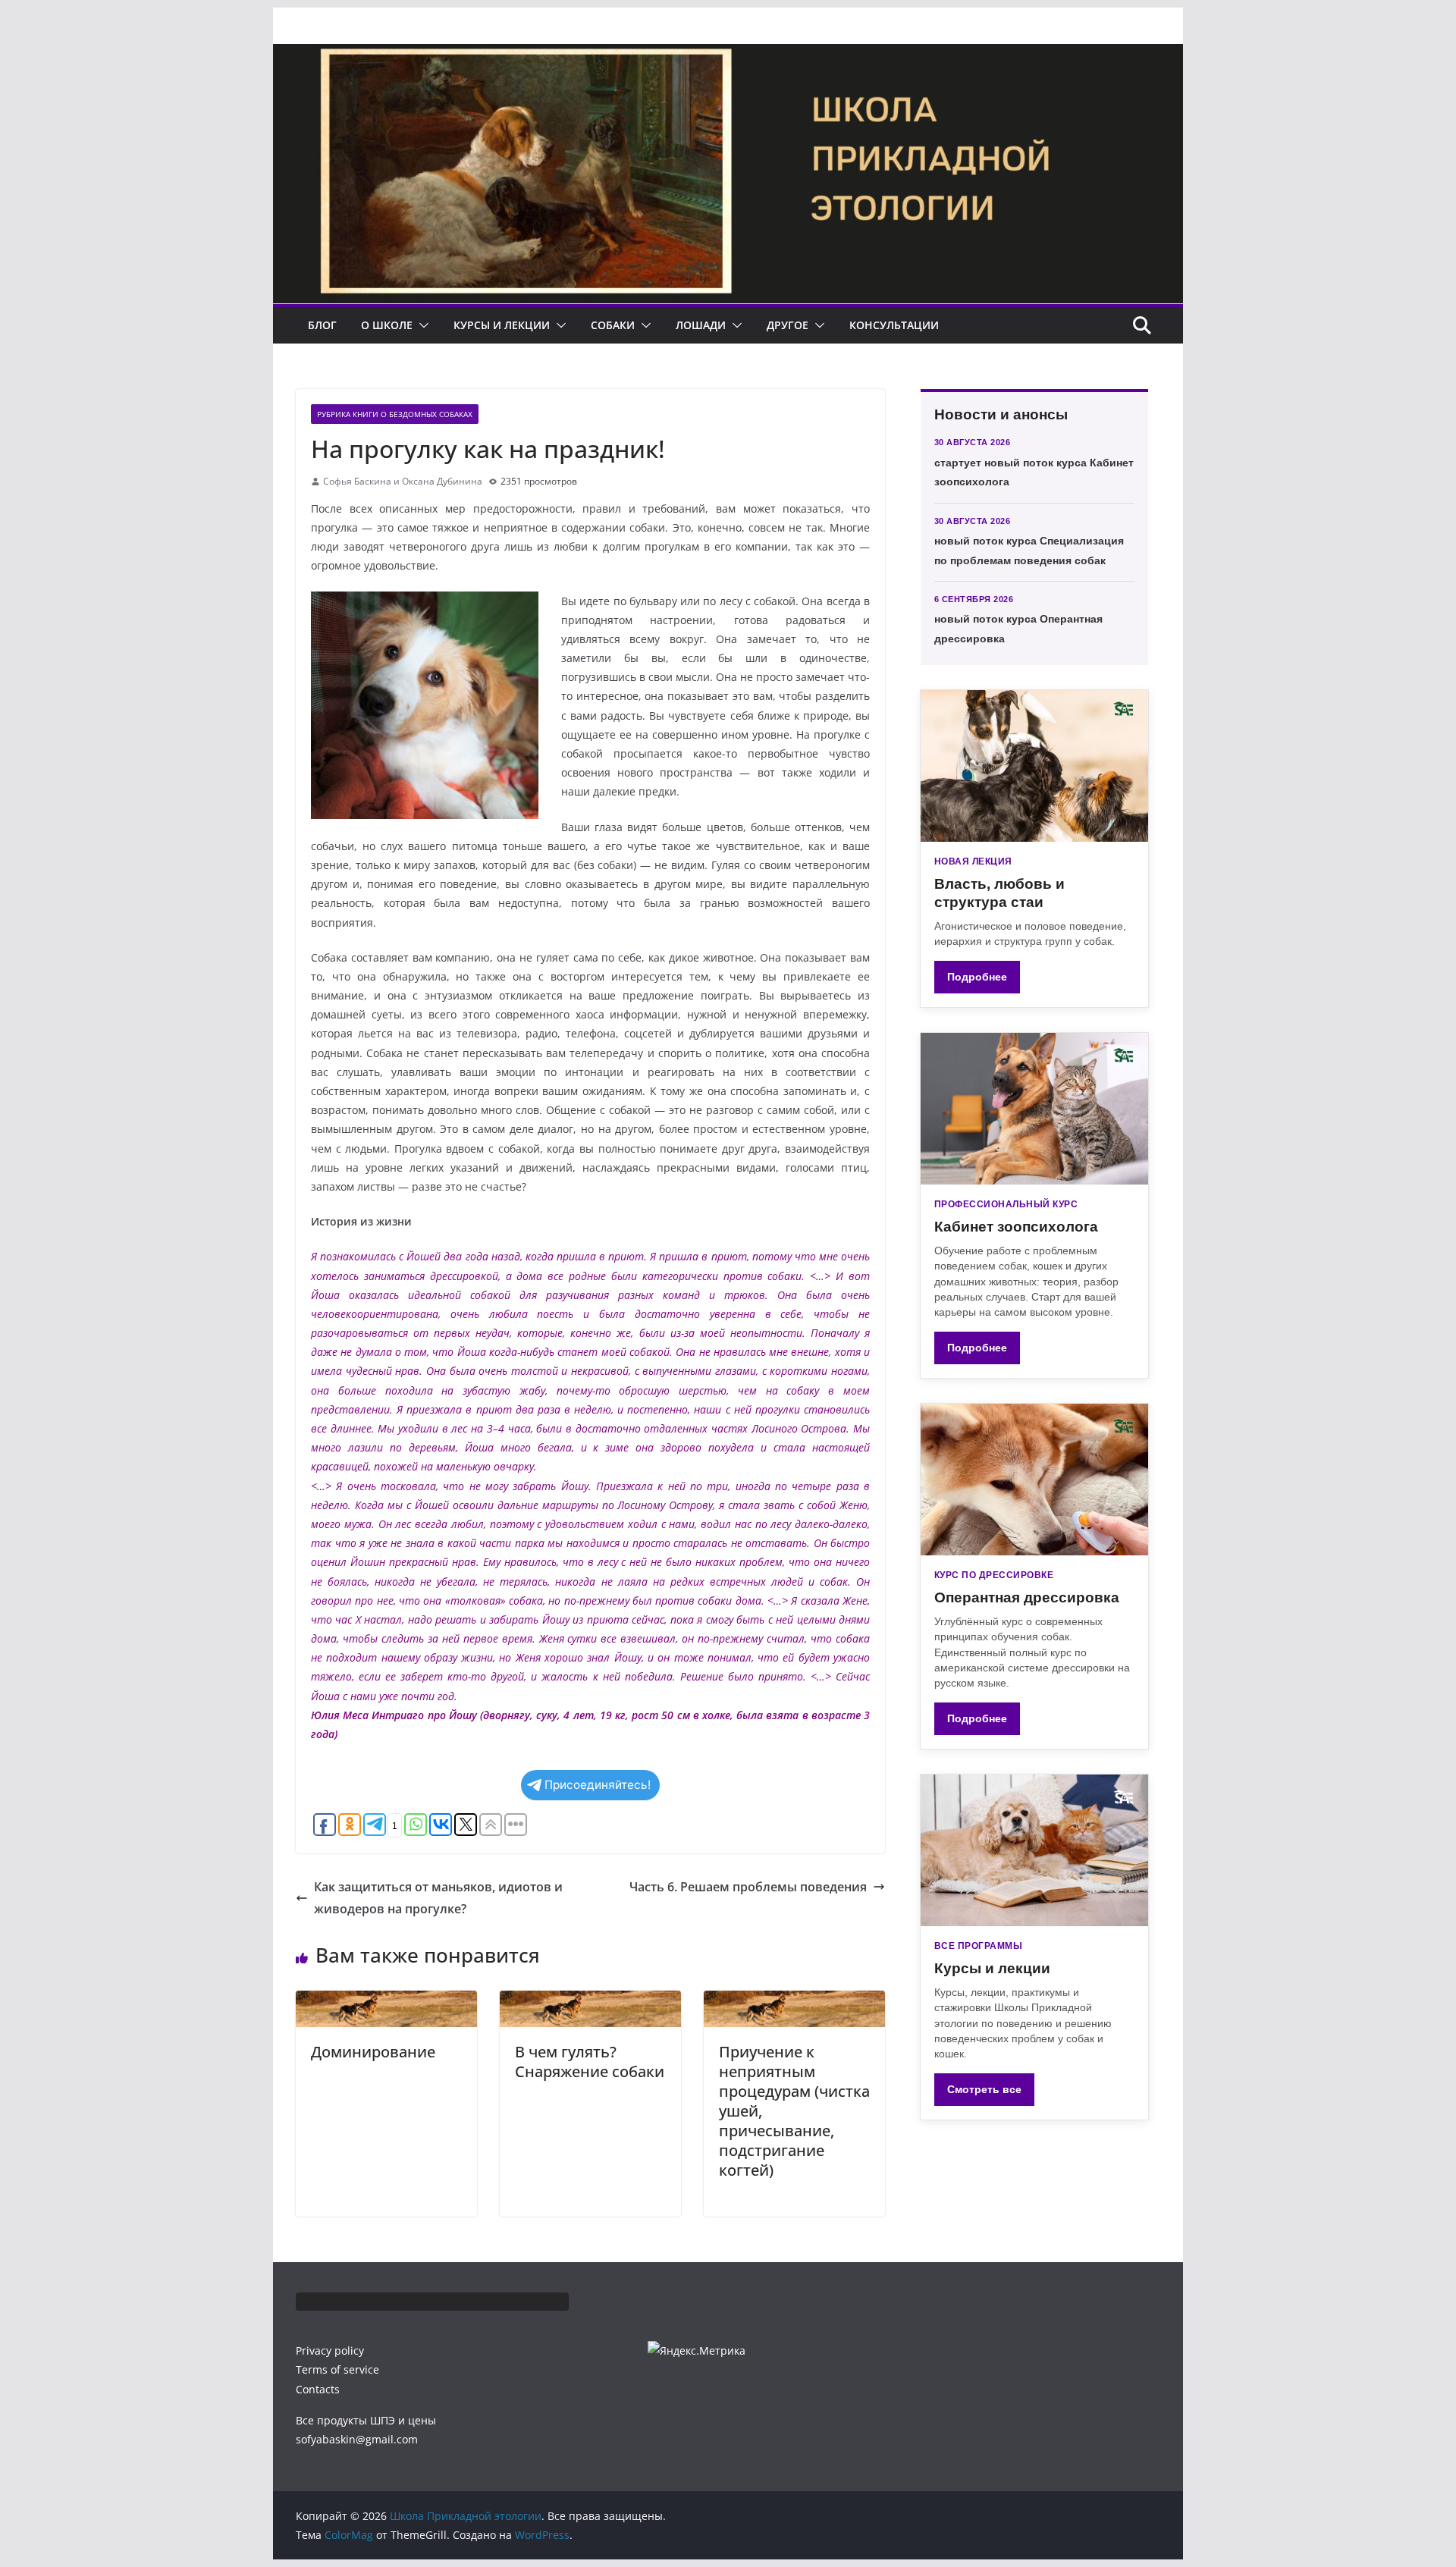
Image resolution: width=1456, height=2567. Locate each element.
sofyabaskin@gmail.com (357, 2439)
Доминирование (373, 2052)
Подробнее (977, 977)
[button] (421, 325)
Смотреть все (984, 2089)
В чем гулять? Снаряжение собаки (590, 2062)
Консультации (894, 325)
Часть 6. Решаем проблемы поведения (748, 1887)
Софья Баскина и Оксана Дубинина (403, 481)
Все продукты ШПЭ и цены (366, 2420)
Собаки (613, 325)
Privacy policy (330, 2350)
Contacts (318, 2389)
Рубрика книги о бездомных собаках (395, 414)
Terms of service (337, 2369)
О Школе (387, 325)
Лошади (701, 325)
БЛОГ (322, 325)
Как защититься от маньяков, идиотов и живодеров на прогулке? (438, 1898)
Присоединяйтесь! (598, 1785)
